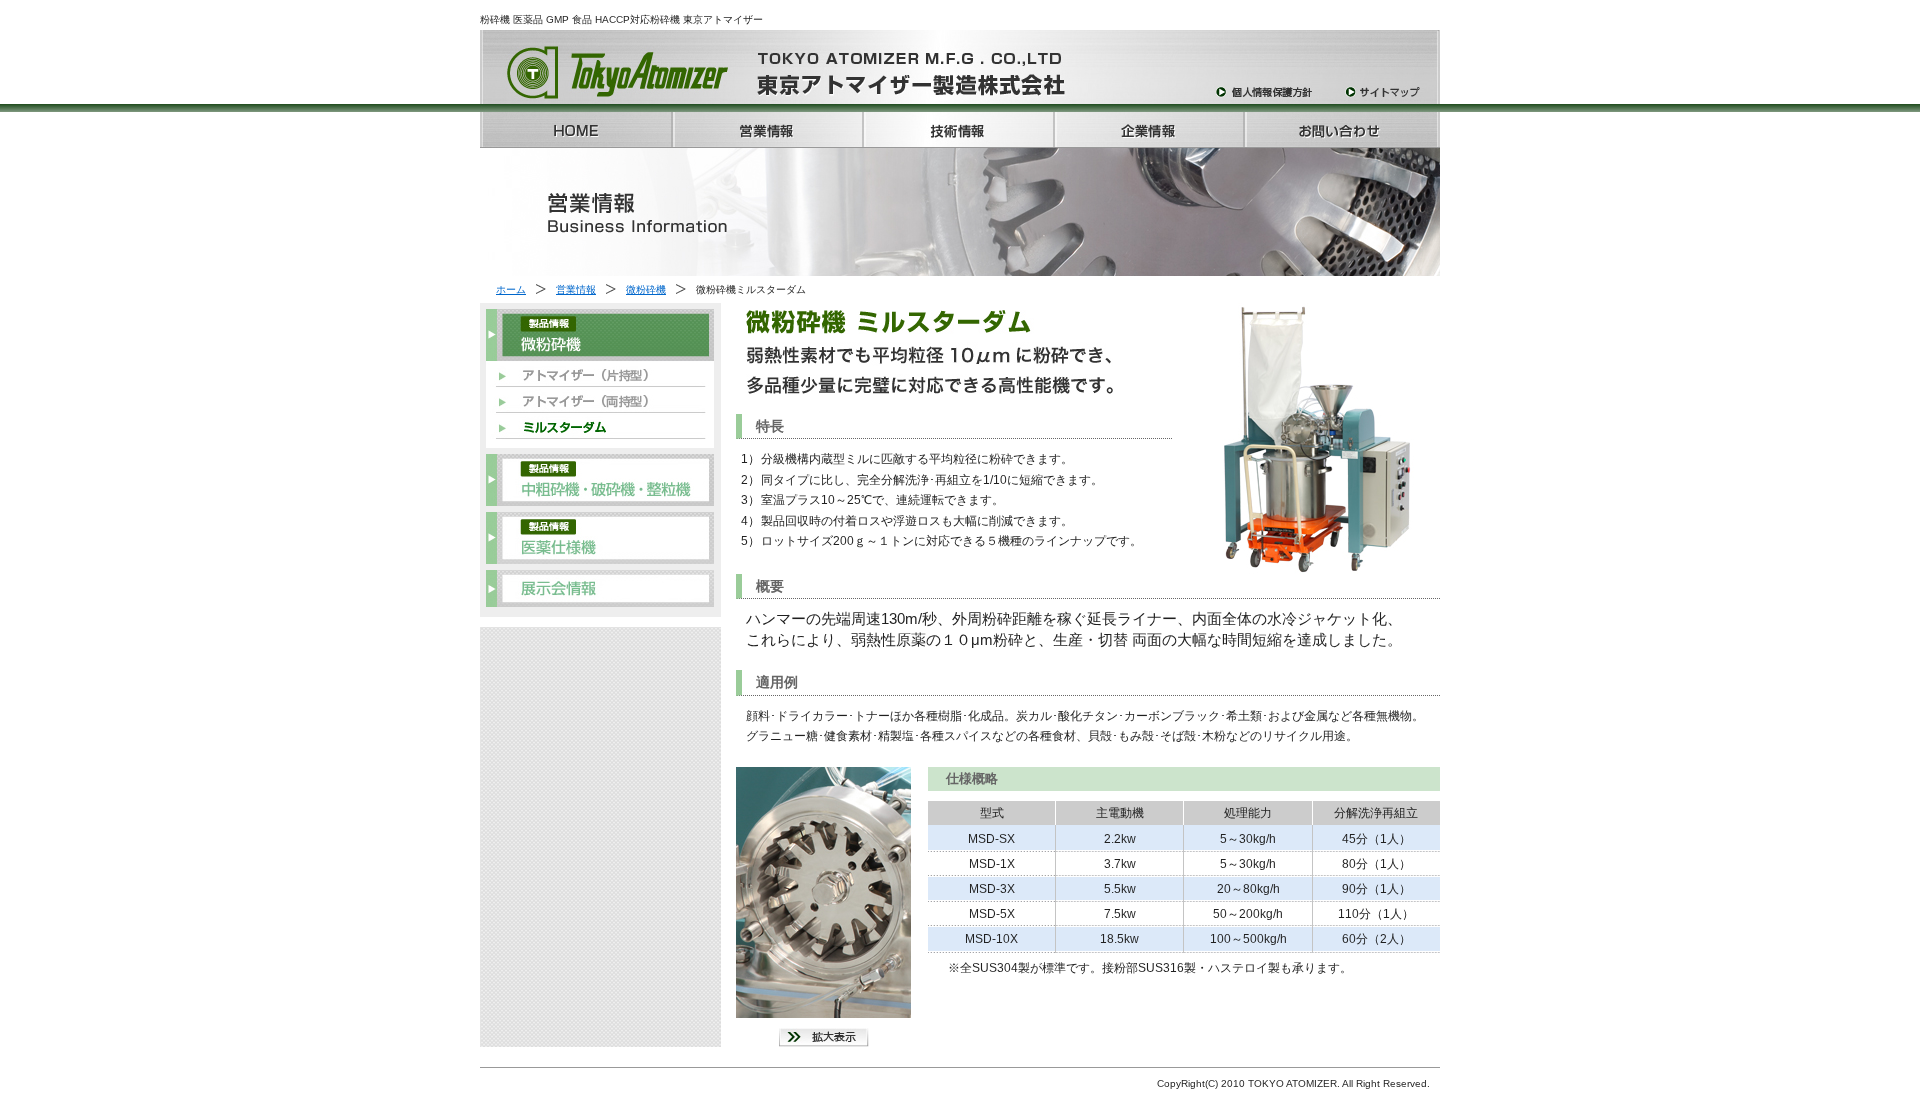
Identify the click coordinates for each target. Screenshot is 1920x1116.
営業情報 (576, 289)
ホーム (511, 289)
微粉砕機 (646, 289)
